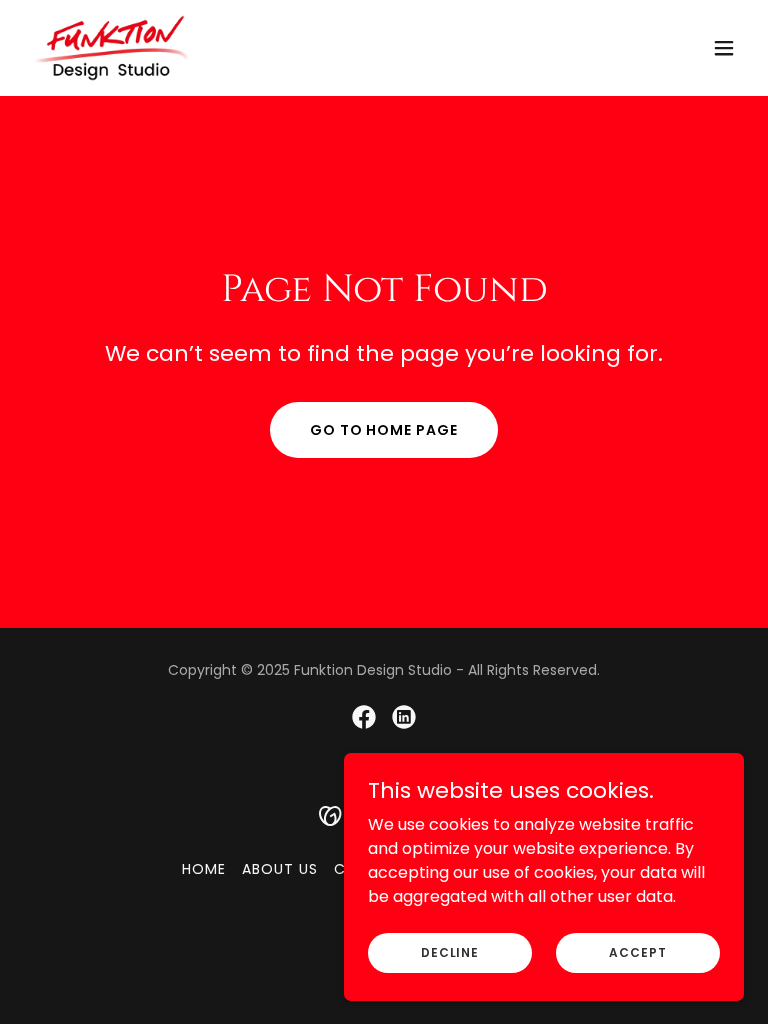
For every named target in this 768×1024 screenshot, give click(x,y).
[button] (724, 48)
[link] (112, 48)
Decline (450, 951)
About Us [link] (280, 869)
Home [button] (204, 869)
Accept (637, 951)
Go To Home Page (384, 430)
